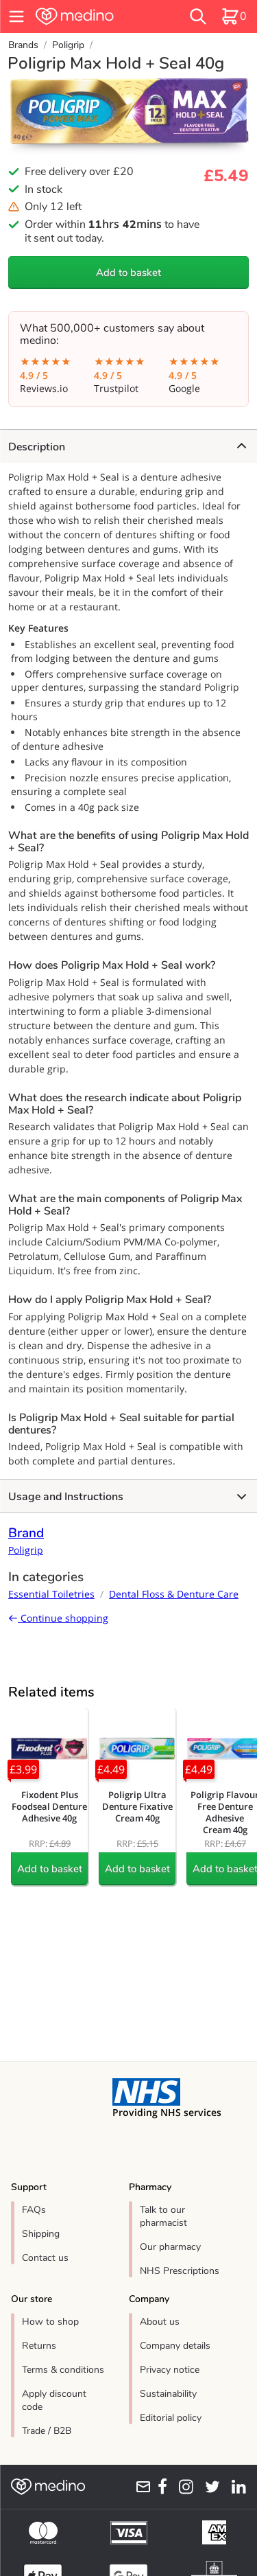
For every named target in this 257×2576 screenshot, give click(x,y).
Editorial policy (171, 2418)
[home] (93, 16)
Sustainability (168, 2394)
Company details (175, 2346)
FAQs (34, 2210)
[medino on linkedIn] (236, 2487)
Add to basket (128, 273)
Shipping (41, 2234)
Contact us (45, 2258)
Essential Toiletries (51, 1594)
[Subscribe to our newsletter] (140, 2487)
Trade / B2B (47, 2431)
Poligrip (68, 45)
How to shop (50, 2322)
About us (160, 2322)
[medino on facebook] (159, 2487)
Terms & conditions (63, 2370)
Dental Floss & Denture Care (174, 1594)
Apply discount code (54, 2400)
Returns (39, 2346)
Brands (23, 45)
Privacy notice (170, 2370)
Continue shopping (63, 1618)
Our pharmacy (170, 2247)
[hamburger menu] (16, 16)
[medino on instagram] (183, 2487)
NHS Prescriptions (180, 2271)
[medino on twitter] (209, 2487)
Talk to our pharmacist (163, 2216)
